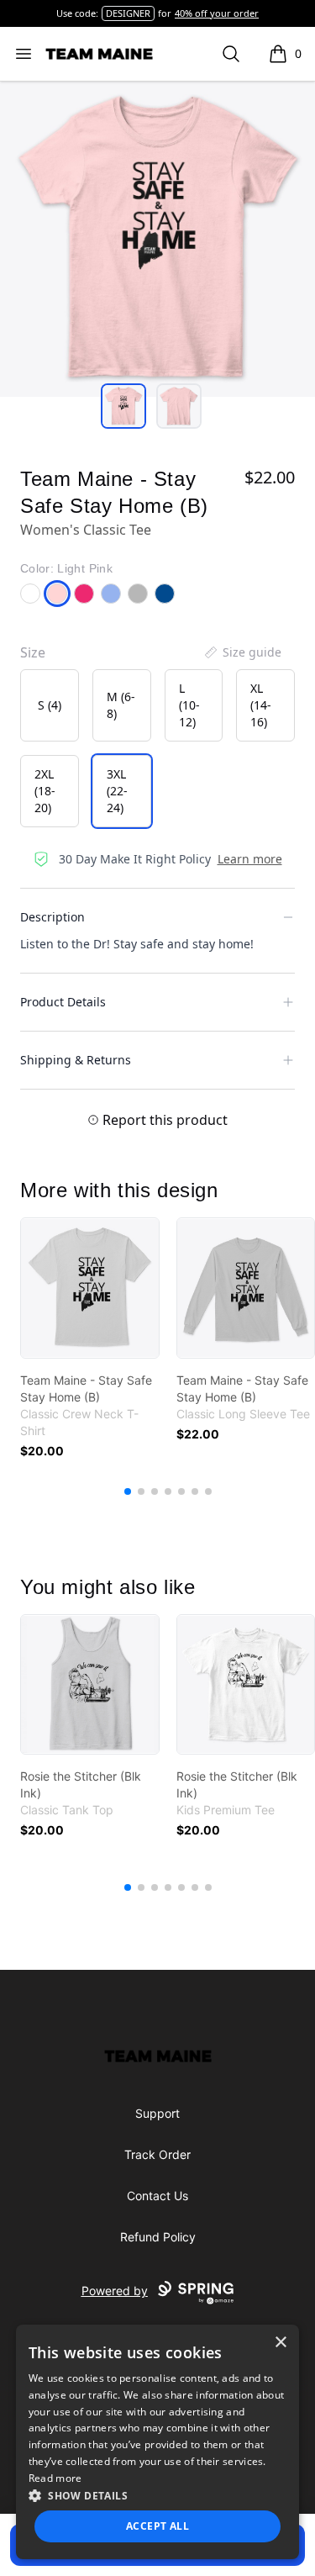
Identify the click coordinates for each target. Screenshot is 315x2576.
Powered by (115, 2291)
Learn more (250, 859)
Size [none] (33, 652)
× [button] (280, 2343)
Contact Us (157, 2196)
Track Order (157, 2154)
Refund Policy (158, 2237)
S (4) (50, 705)
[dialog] (158, 2442)
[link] (90, 1288)
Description (52, 917)
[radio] (50, 705)
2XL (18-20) (45, 791)
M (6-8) (121, 705)
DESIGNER (128, 13)
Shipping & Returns (76, 1060)
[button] (158, 2495)
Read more (55, 2478)
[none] (242, 652)
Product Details (63, 1002)
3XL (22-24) (117, 791)
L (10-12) (189, 705)
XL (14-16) (261, 705)
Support (157, 2113)
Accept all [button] (157, 2526)
